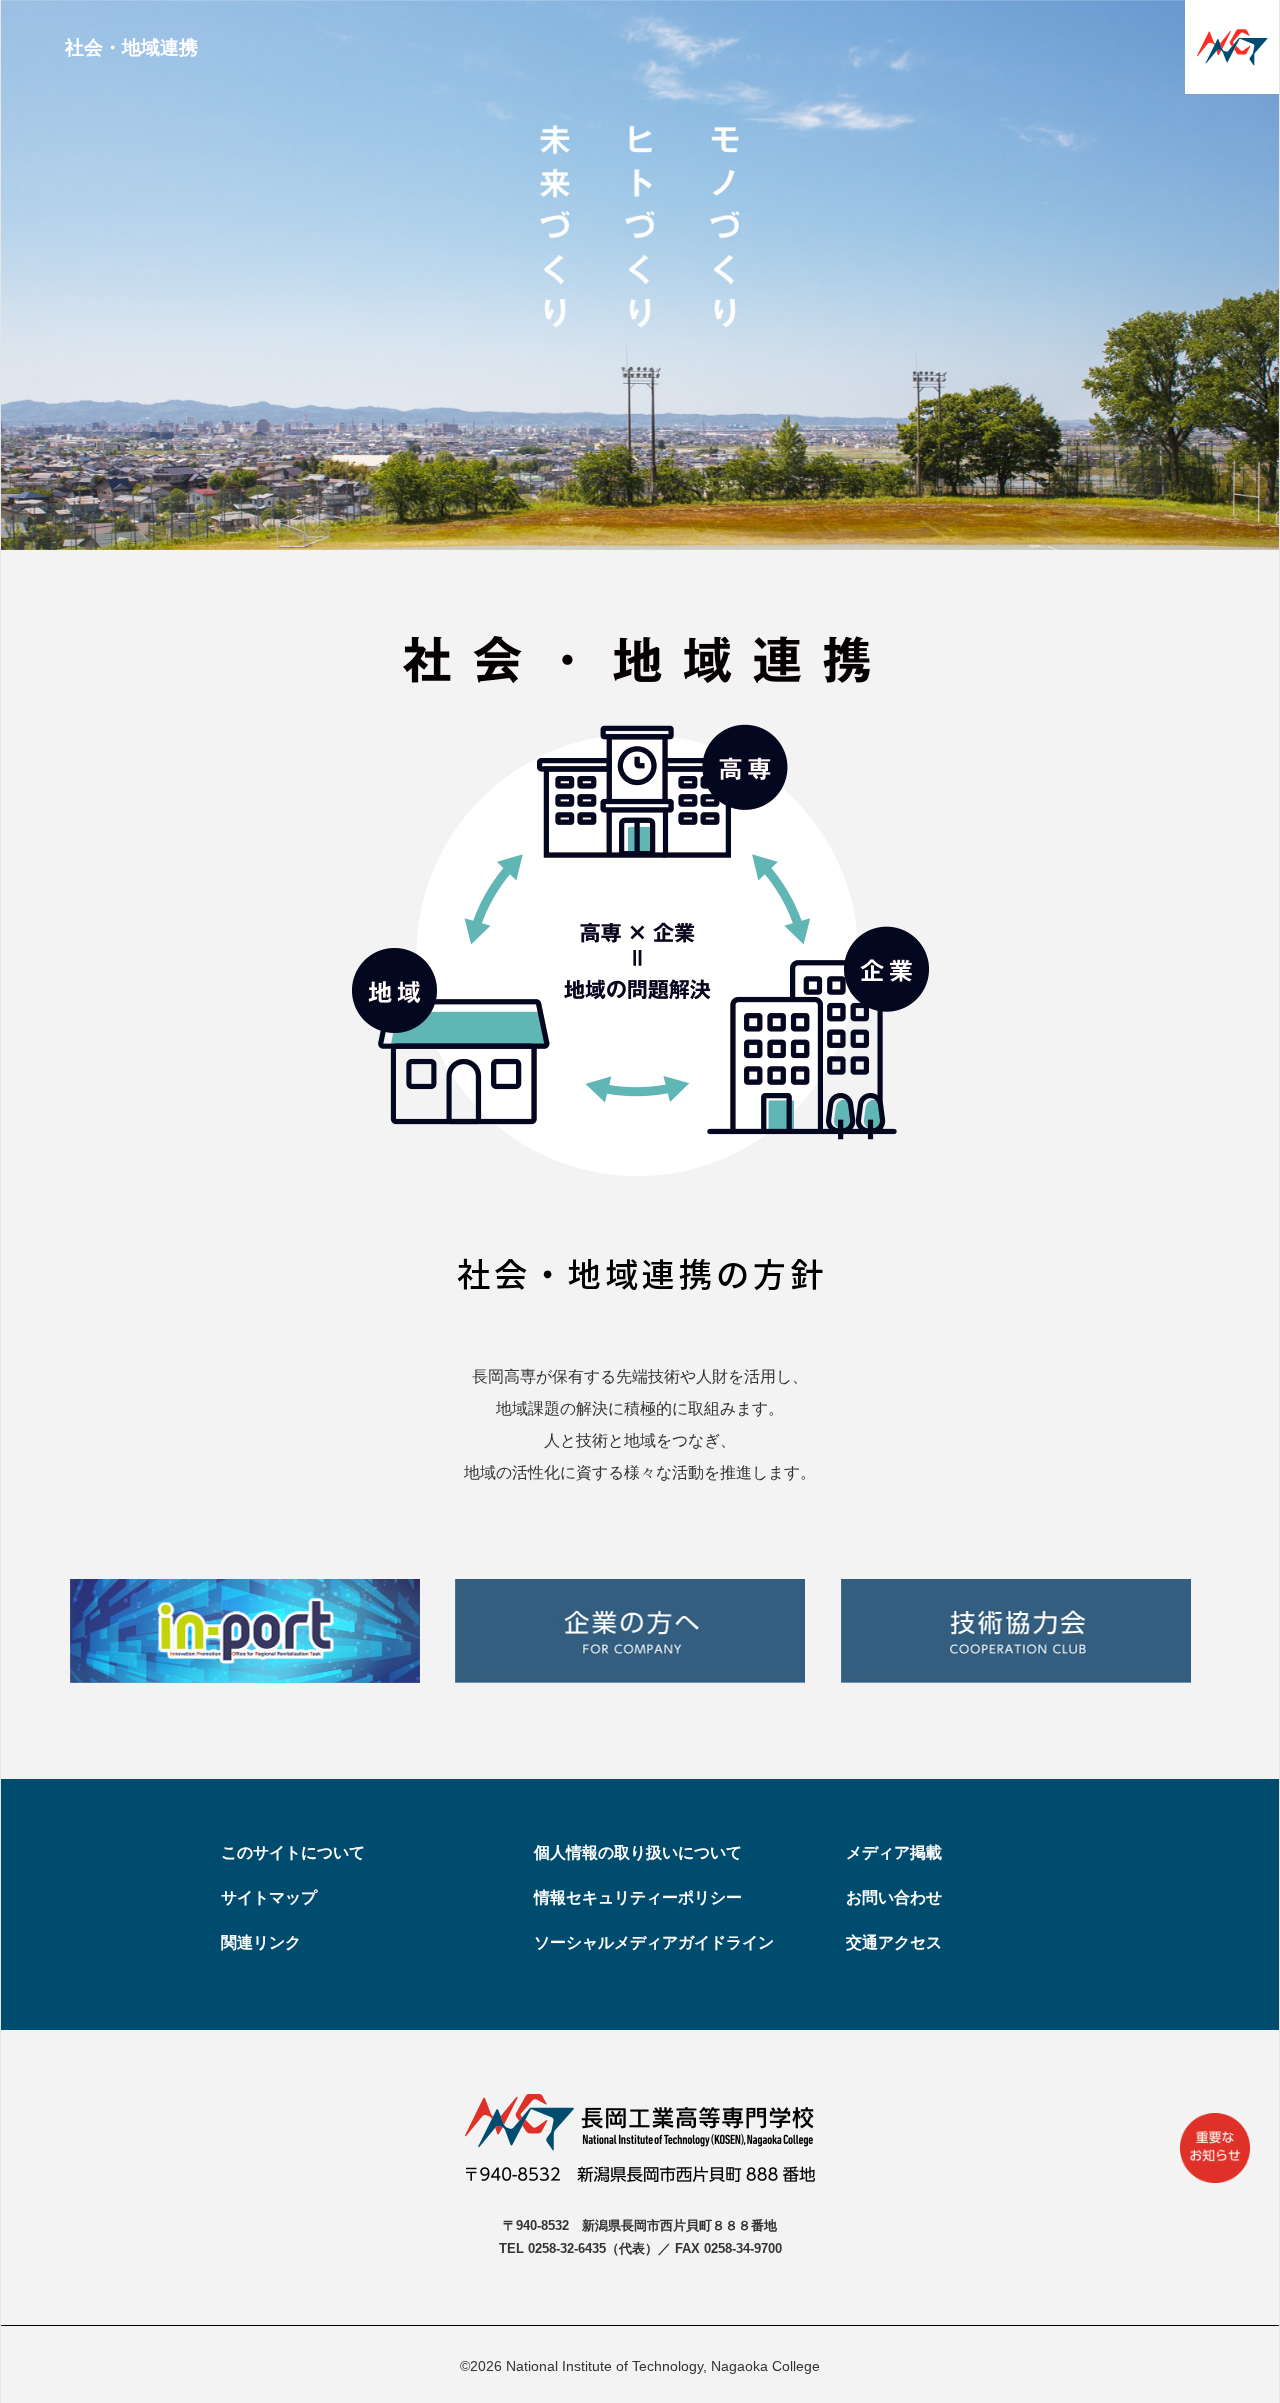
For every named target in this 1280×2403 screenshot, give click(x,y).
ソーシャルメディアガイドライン (654, 1942)
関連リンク (261, 1942)
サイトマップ (269, 1897)
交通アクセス (894, 1942)
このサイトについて (293, 1852)
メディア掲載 (894, 1852)
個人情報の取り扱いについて (638, 1852)
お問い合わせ (894, 1897)
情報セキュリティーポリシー (638, 1897)
